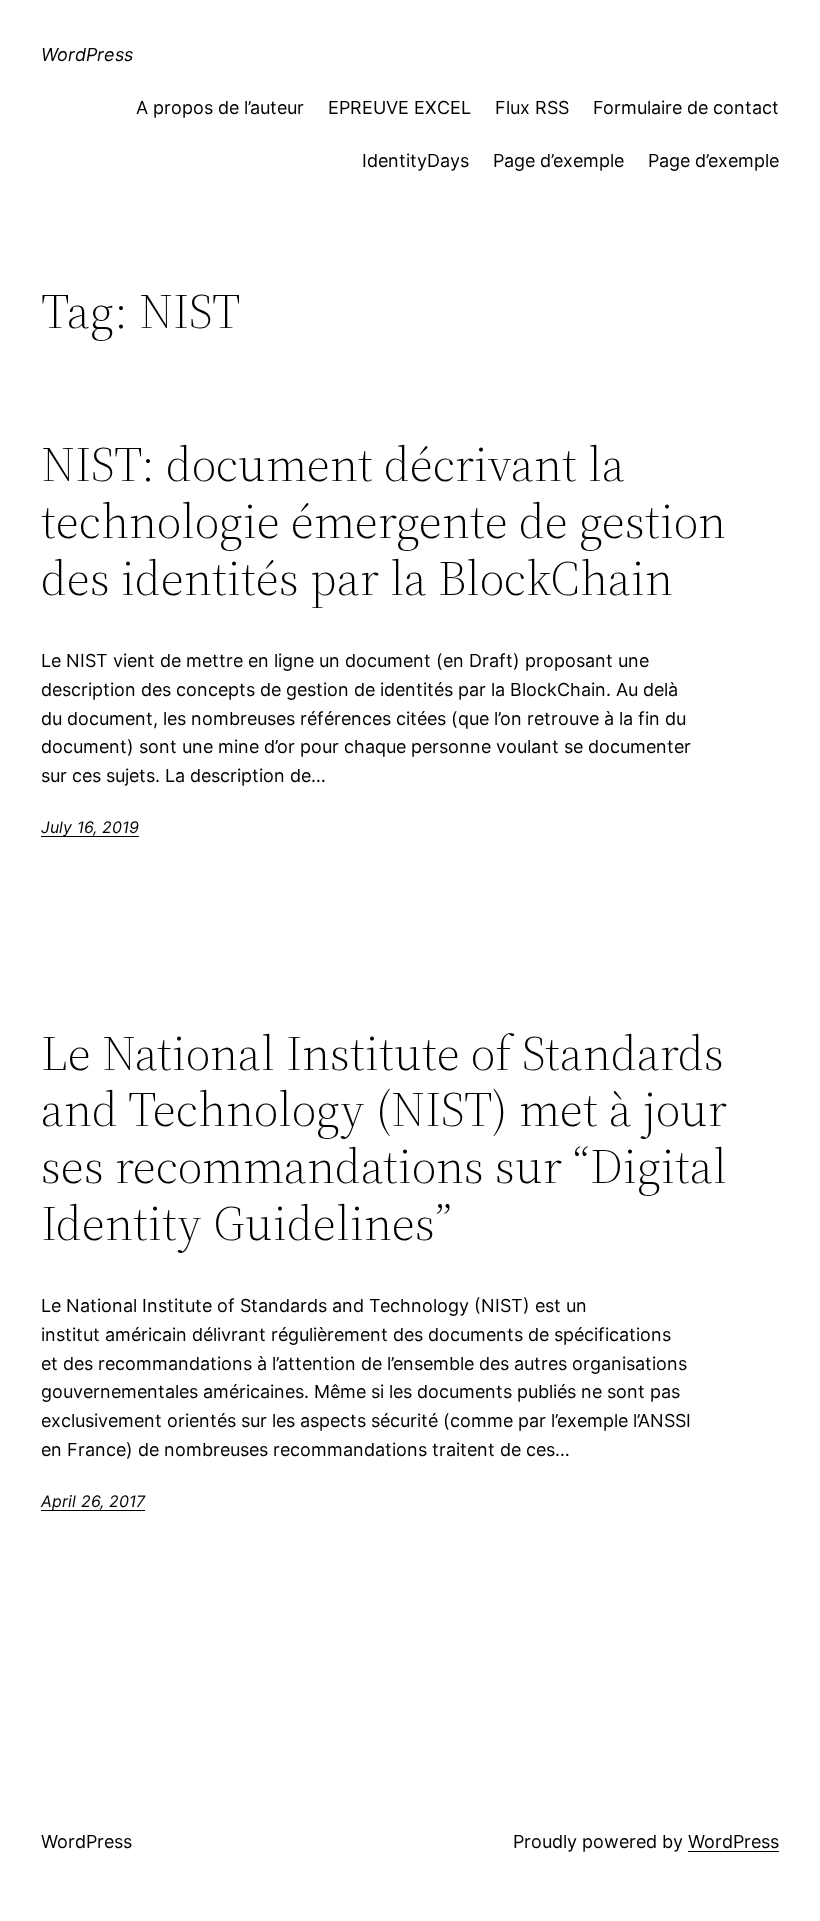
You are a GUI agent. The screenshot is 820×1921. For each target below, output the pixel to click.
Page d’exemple (558, 160)
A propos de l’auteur (220, 107)
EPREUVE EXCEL (399, 107)
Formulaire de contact (686, 107)
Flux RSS (532, 107)
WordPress (87, 54)
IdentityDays (415, 160)
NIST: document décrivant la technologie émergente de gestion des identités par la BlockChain (383, 521)
